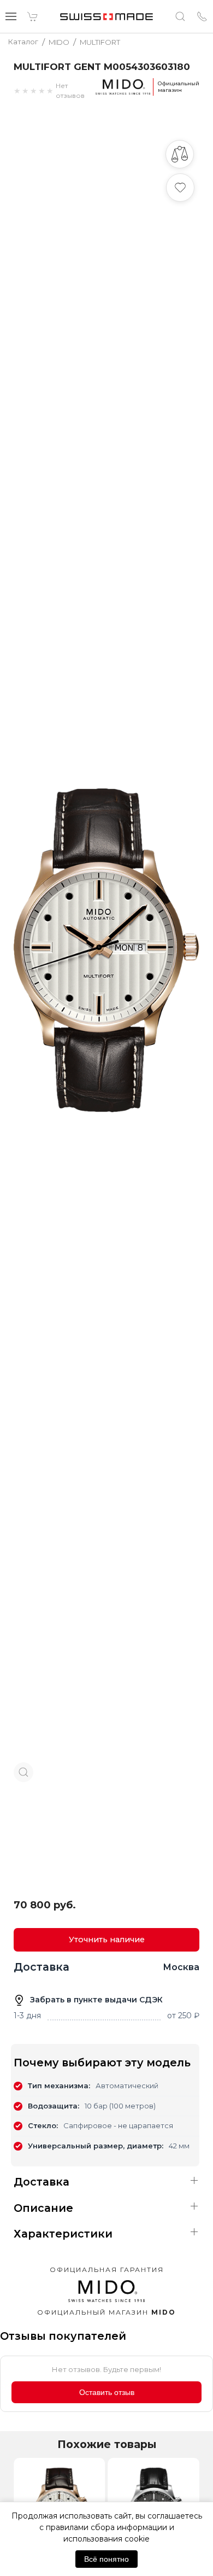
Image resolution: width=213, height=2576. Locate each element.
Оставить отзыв (107, 2392)
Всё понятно (106, 2559)
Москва (181, 1967)
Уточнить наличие (107, 1940)
